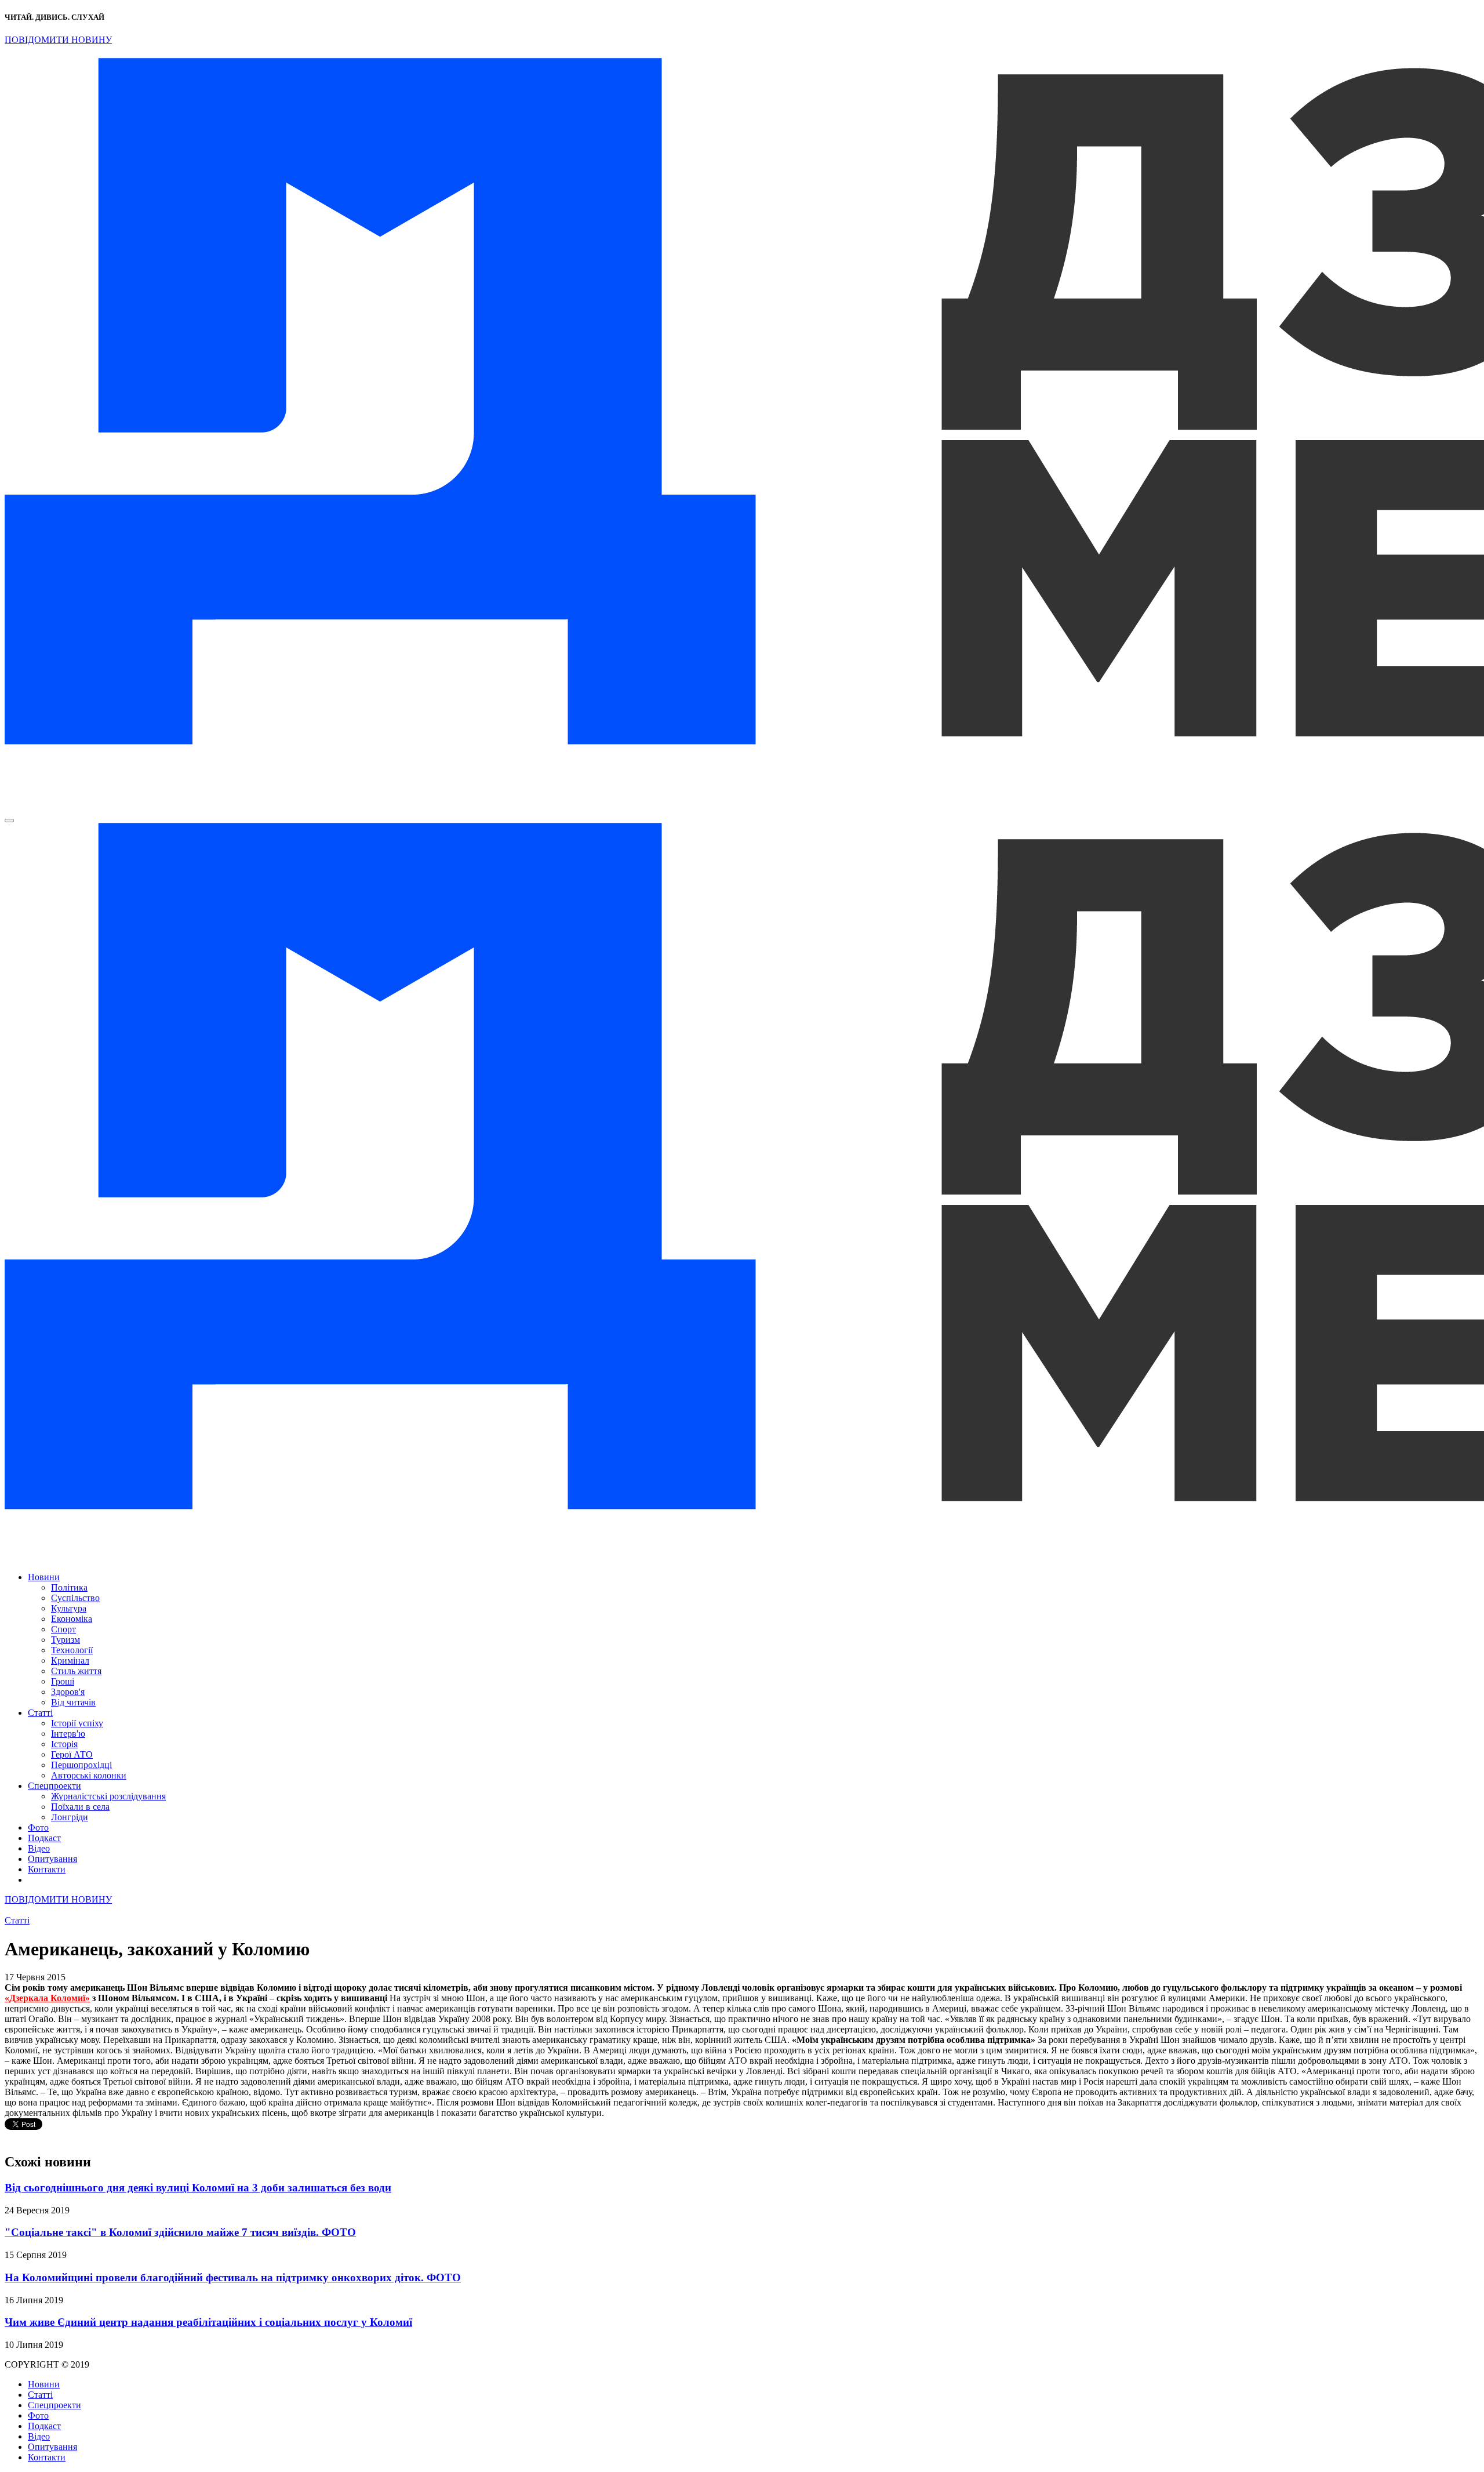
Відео (39, 1848)
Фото (38, 1827)
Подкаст (44, 1838)
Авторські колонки (89, 1775)
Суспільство (75, 1598)
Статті (40, 1713)
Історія (64, 1744)
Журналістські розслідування (108, 1796)
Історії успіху (77, 1723)
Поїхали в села (80, 1807)
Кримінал (70, 1660)
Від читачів (73, 1702)
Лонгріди (70, 1817)
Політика (69, 1587)
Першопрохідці (81, 1765)
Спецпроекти (54, 1786)
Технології (72, 1650)
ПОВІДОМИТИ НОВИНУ (58, 40)
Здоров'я (68, 1692)
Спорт (63, 1629)
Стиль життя (76, 1671)
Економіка (72, 1619)
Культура (69, 1608)
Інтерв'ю (68, 1734)
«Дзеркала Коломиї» (47, 1998)
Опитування (52, 1859)
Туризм (66, 1640)
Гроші (63, 1681)
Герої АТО (72, 1754)
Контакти (47, 1869)
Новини (44, 1577)
